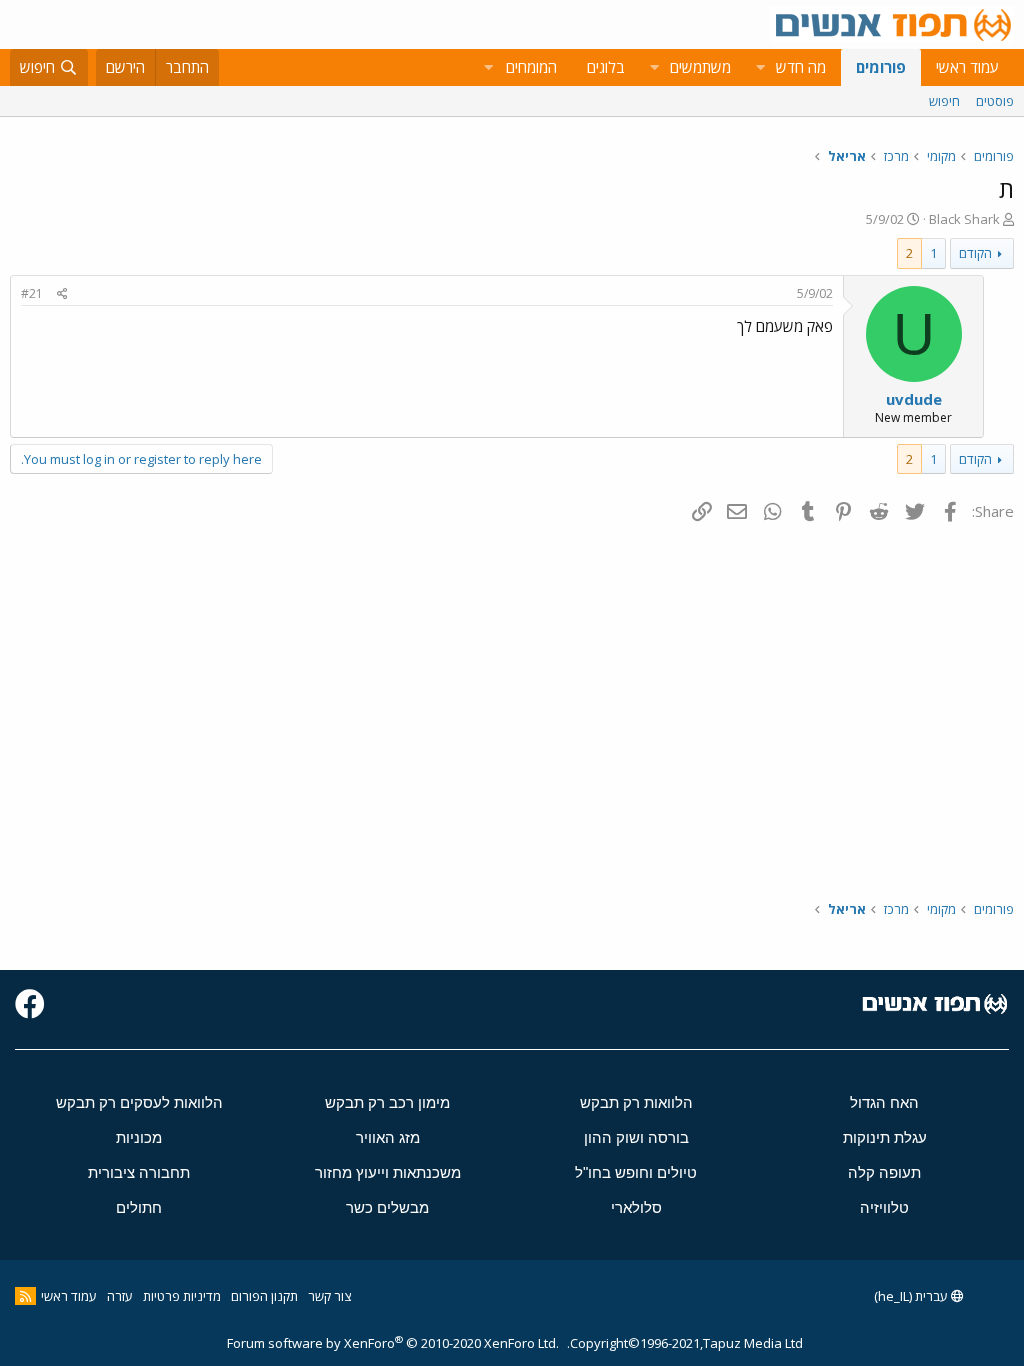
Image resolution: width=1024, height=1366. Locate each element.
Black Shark (964, 219)
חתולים (139, 1207)
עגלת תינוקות (885, 1137)
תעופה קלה (884, 1172)
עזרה (120, 1296)
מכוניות (139, 1137)
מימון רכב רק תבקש (387, 1102)
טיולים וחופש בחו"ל (636, 1172)
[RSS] (25, 1296)
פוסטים (995, 101)
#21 (32, 293)
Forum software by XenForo (393, 1343)
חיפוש (944, 101)
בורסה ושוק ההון (636, 1137)
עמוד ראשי (967, 67)
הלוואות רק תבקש (636, 1102)
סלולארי (636, 1207)
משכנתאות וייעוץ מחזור (388, 1172)
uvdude (914, 399)
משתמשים (700, 67)
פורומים (881, 67)
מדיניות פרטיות (182, 1296)
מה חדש (801, 67)
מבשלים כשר (387, 1207)
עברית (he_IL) (912, 1296)
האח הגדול (884, 1102)
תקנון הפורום (264, 1296)
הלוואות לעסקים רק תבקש (139, 1102)
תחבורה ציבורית (139, 1172)
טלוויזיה (884, 1207)
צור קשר (329, 1296)
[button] (760, 67)
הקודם (975, 253)
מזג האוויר (388, 1137)
